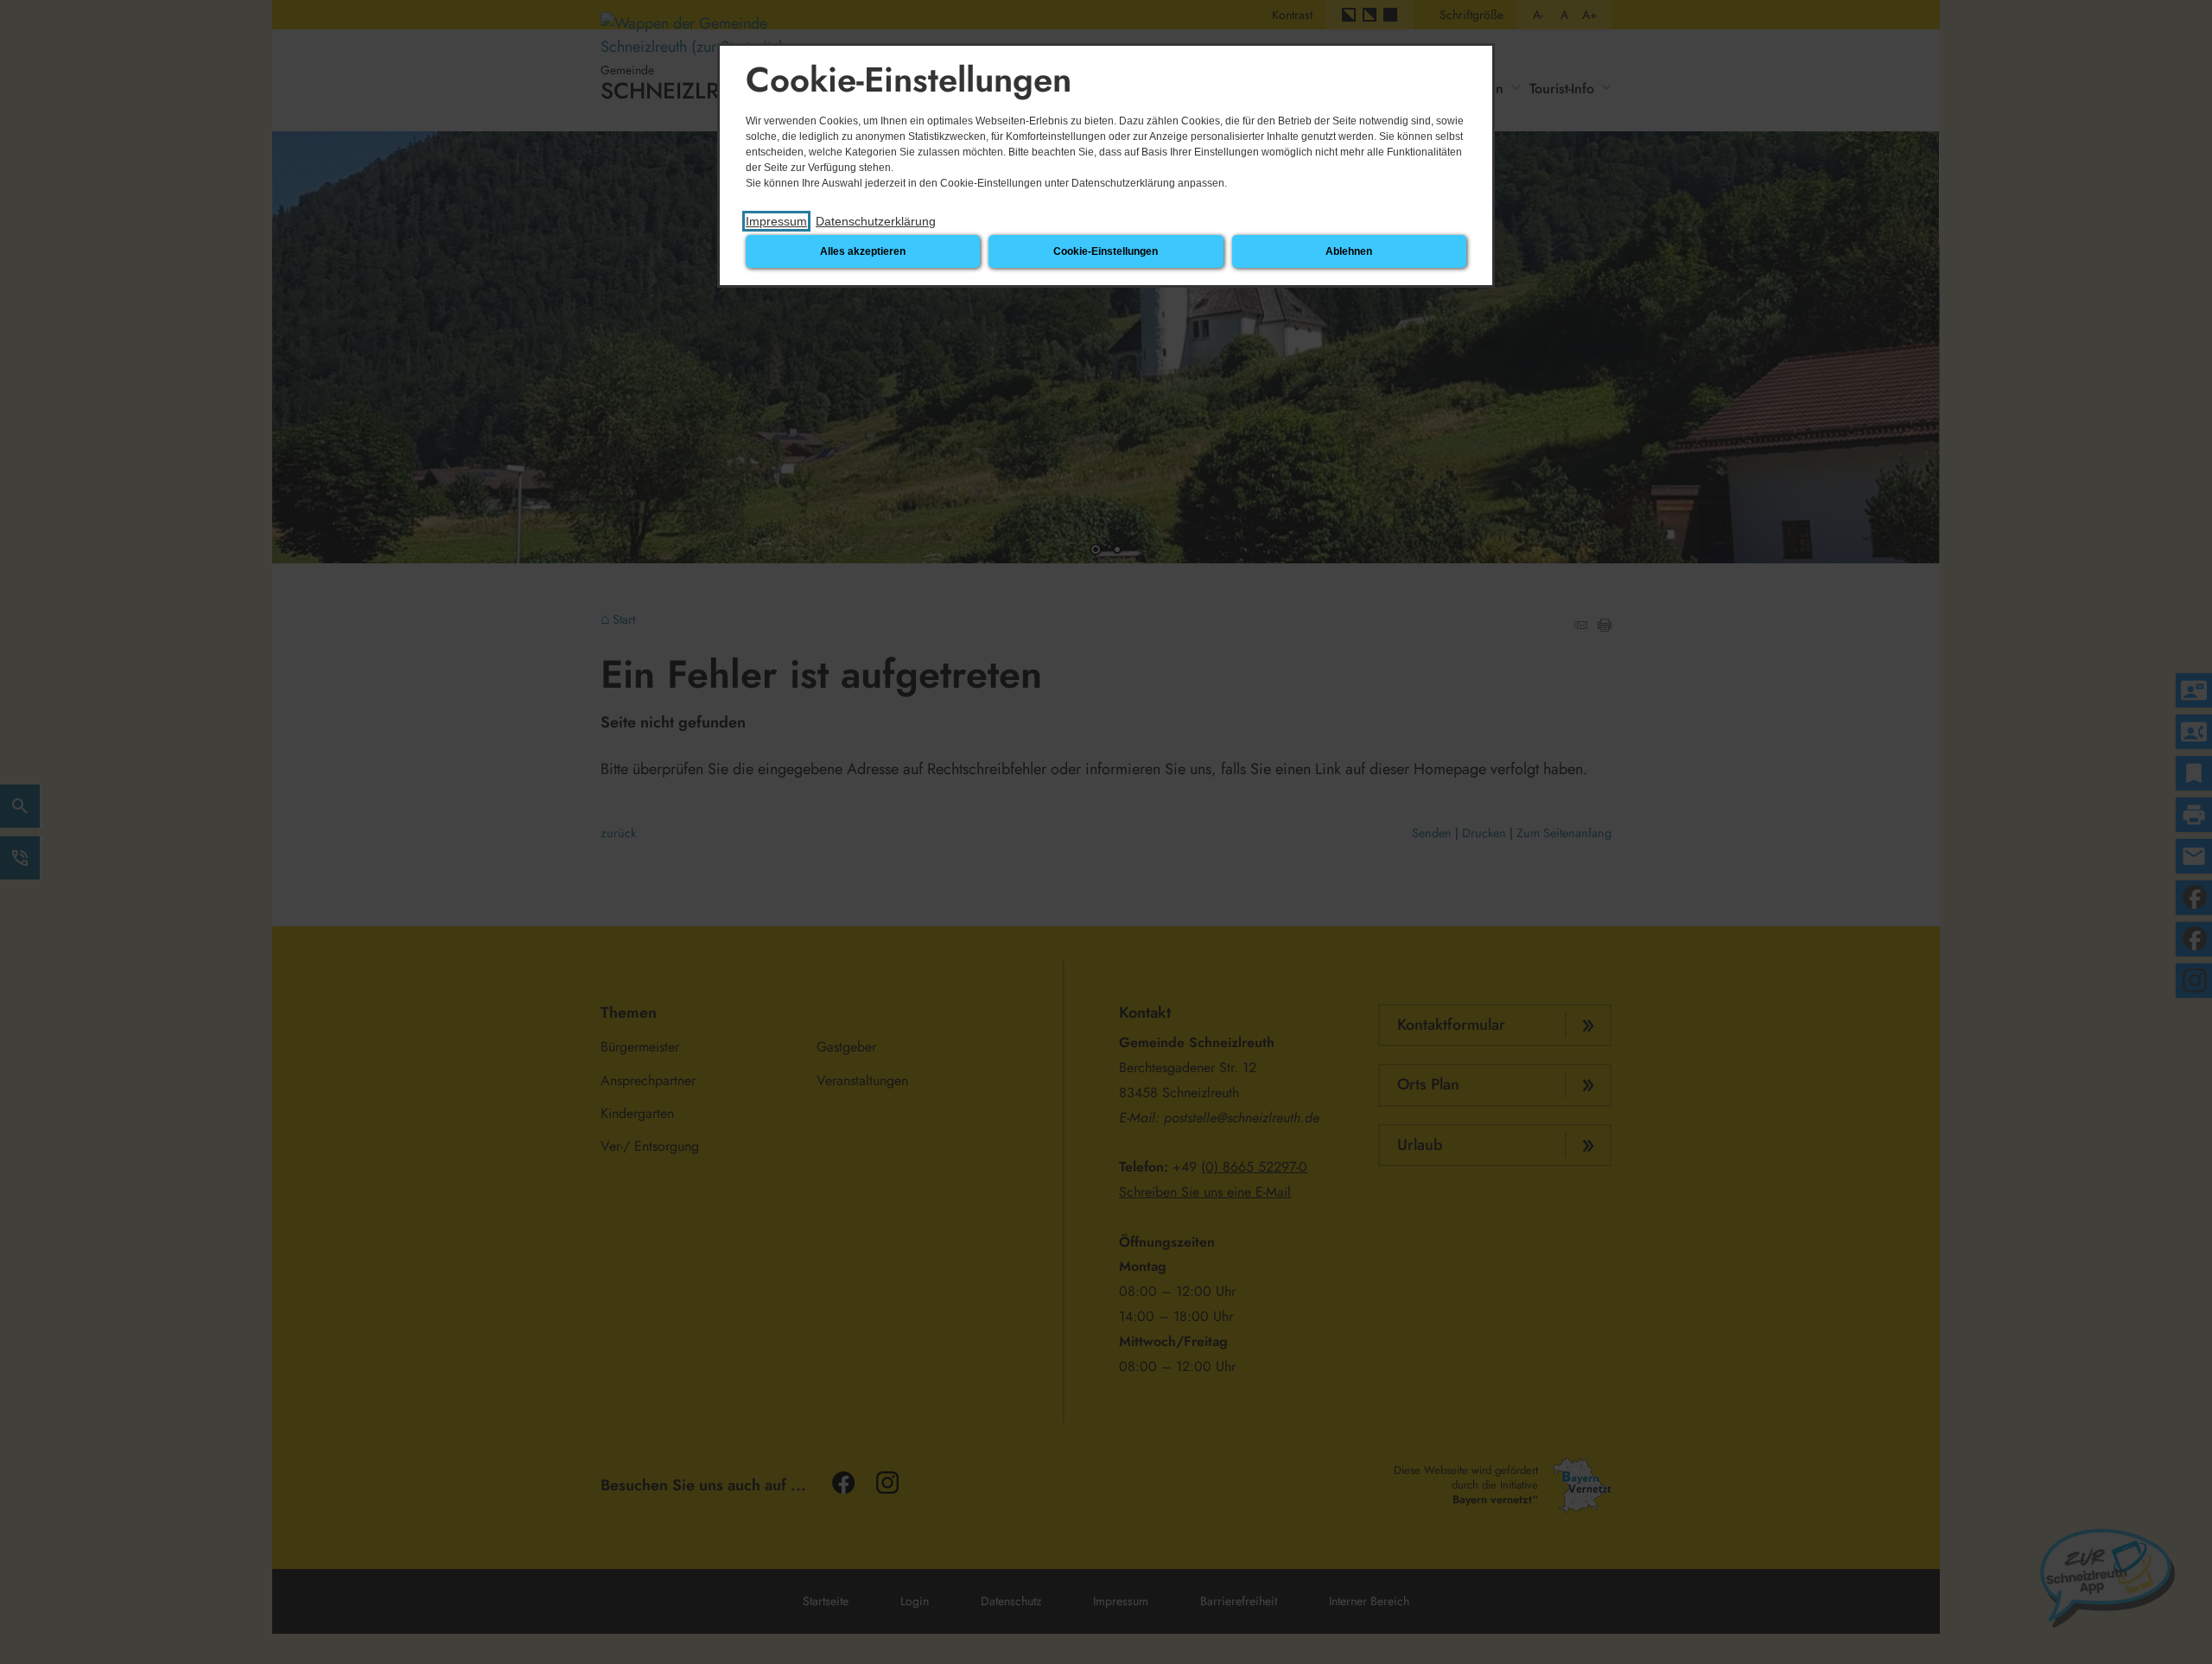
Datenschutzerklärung (876, 221)
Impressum (776, 221)
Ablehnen (1349, 251)
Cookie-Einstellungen (1106, 251)
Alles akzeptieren (863, 251)
